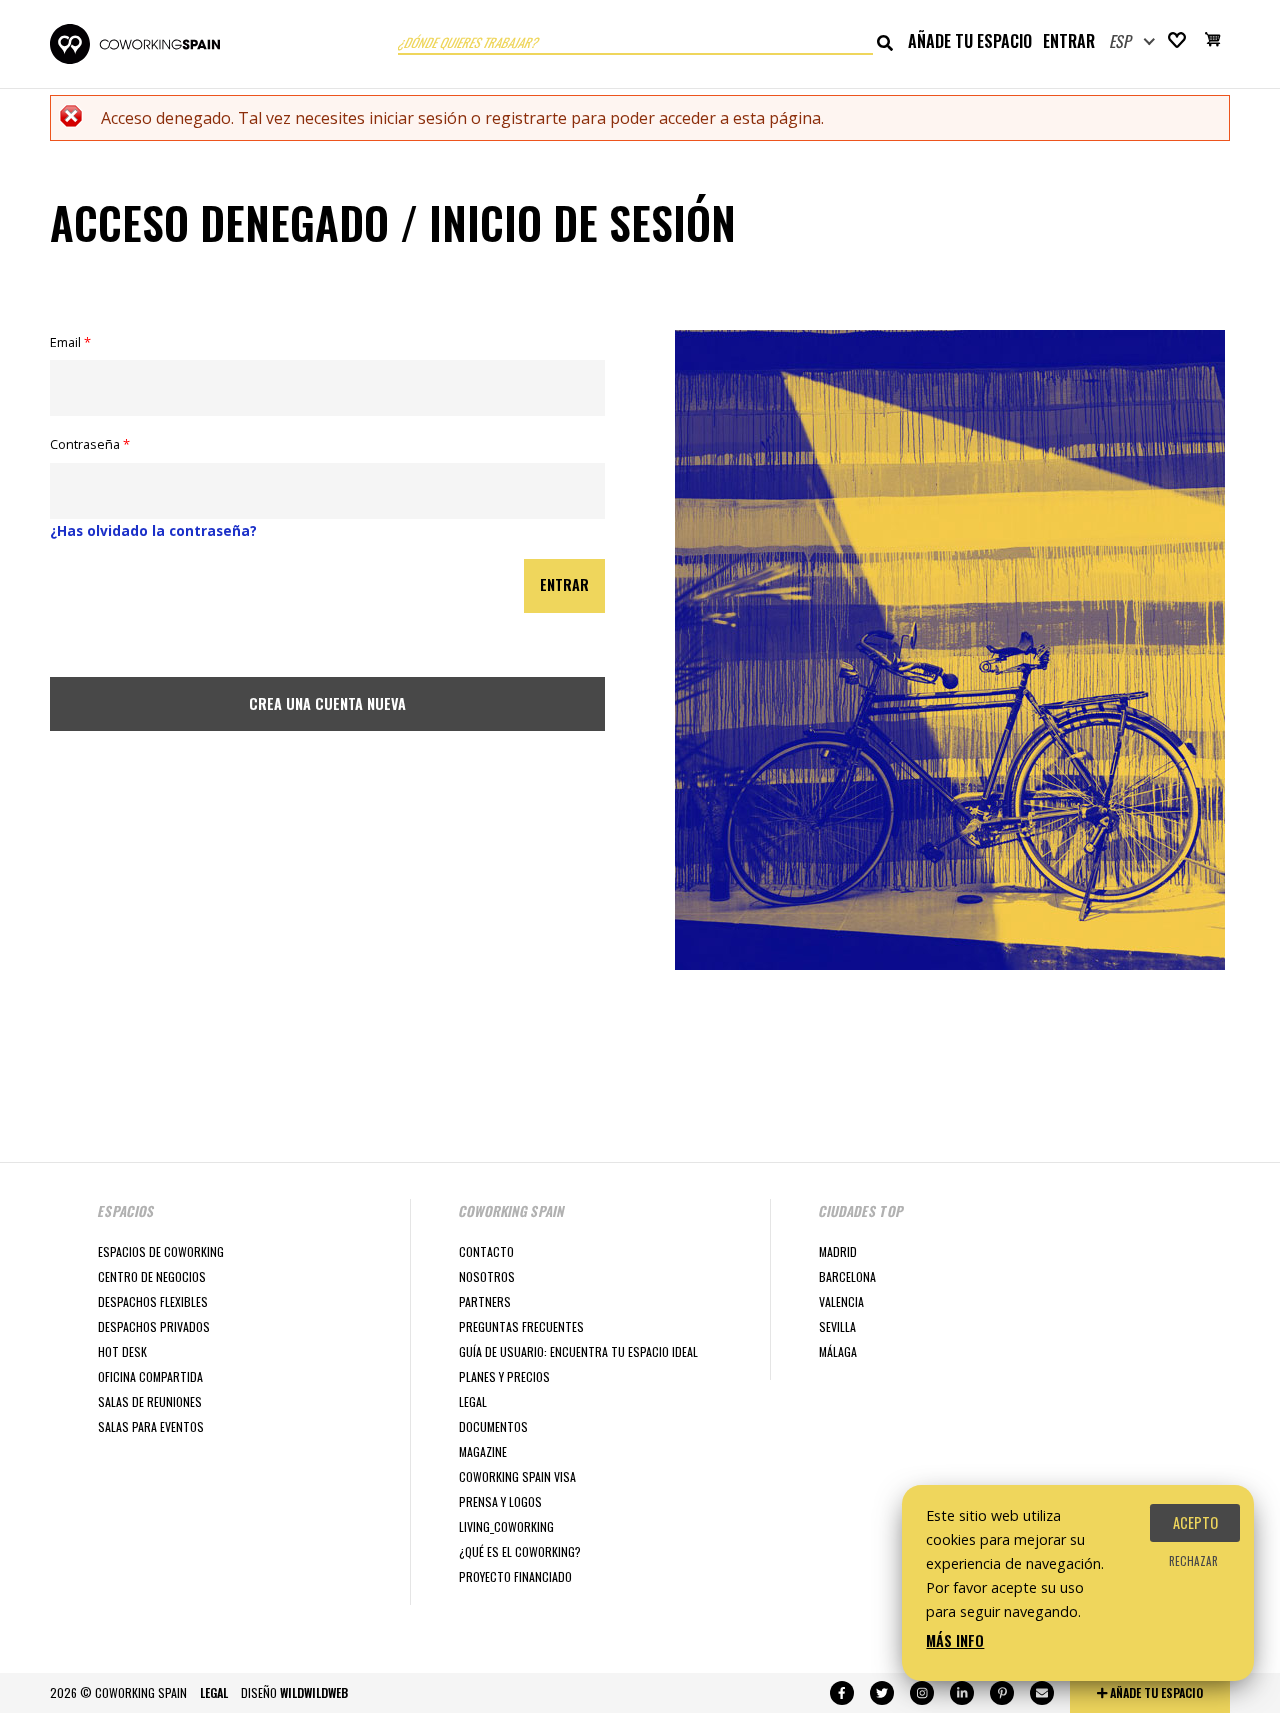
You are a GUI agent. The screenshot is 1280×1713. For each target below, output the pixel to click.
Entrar (1069, 41)
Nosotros (487, 1276)
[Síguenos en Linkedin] (962, 1693)
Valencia (841, 1301)
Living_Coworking (506, 1526)
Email (70, 342)
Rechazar (1193, 1561)
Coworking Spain (135, 44)
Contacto (486, 1251)
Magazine (483, 1451)
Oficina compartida (150, 1376)
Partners (485, 1301)
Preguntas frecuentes (521, 1326)
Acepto (1195, 1522)
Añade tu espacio (970, 41)
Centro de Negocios (152, 1276)
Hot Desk (122, 1351)
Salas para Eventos (151, 1426)
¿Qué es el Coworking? (520, 1551)
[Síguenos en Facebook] (842, 1693)
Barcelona (847, 1276)
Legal (473, 1401)
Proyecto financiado (515, 1576)
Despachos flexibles (153, 1301)
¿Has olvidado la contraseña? (153, 530)
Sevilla (837, 1326)
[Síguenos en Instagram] (922, 1693)
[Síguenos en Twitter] (882, 1693)
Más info (955, 1640)
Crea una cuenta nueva (327, 703)
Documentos (493, 1426)
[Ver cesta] (1213, 42)
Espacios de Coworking (161, 1251)
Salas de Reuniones (150, 1401)
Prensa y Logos (500, 1501)
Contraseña (90, 444)
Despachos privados (154, 1326)
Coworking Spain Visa (517, 1476)
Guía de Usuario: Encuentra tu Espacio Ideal (578, 1351)
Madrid (838, 1251)
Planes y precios (504, 1376)
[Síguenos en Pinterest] (1002, 1693)
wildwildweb (314, 1692)
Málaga (838, 1351)
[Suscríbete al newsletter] (1042, 1693)
